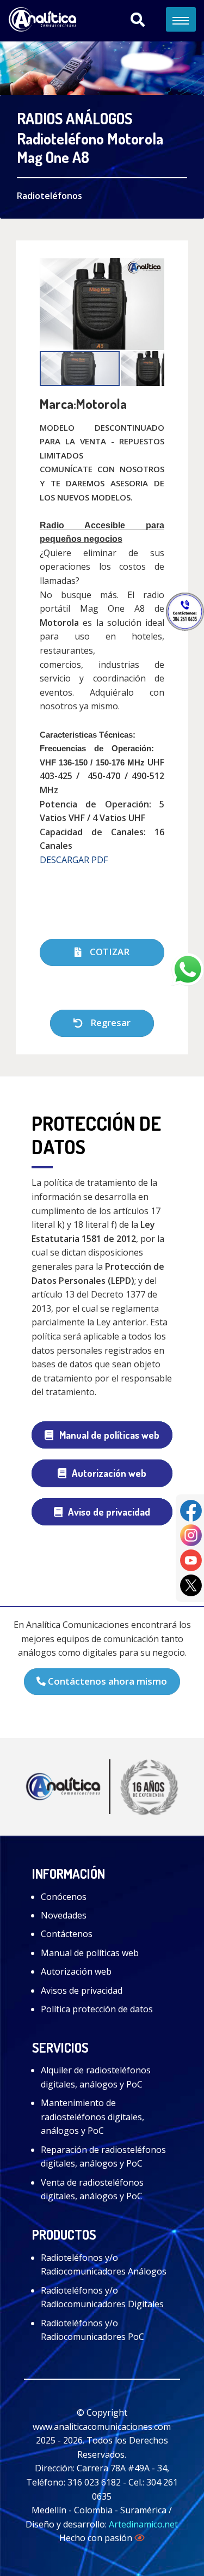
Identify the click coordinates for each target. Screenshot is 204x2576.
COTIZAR (109, 952)
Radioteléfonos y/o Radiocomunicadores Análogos (104, 2265)
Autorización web (109, 1473)
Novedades (64, 1915)
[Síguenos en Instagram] (191, 1535)
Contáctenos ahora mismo (106, 1681)
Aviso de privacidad (109, 1512)
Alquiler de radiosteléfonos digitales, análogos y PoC (96, 2077)
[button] (154, 304)
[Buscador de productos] (138, 20)
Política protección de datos (97, 2009)
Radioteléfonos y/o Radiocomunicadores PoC (92, 2330)
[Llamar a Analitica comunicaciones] (185, 611)
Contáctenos (67, 1934)
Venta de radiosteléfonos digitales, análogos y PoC (92, 2189)
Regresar (109, 1022)
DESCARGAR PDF (74, 860)
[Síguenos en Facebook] (191, 1510)
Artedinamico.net (143, 2524)
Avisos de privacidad (82, 1990)
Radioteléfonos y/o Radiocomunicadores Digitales (102, 2297)
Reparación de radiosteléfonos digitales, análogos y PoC (103, 2157)
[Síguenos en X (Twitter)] (191, 1584)
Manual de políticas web (109, 1435)
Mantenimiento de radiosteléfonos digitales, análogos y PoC (92, 2117)
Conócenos (64, 1897)
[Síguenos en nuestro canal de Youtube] (191, 1559)
